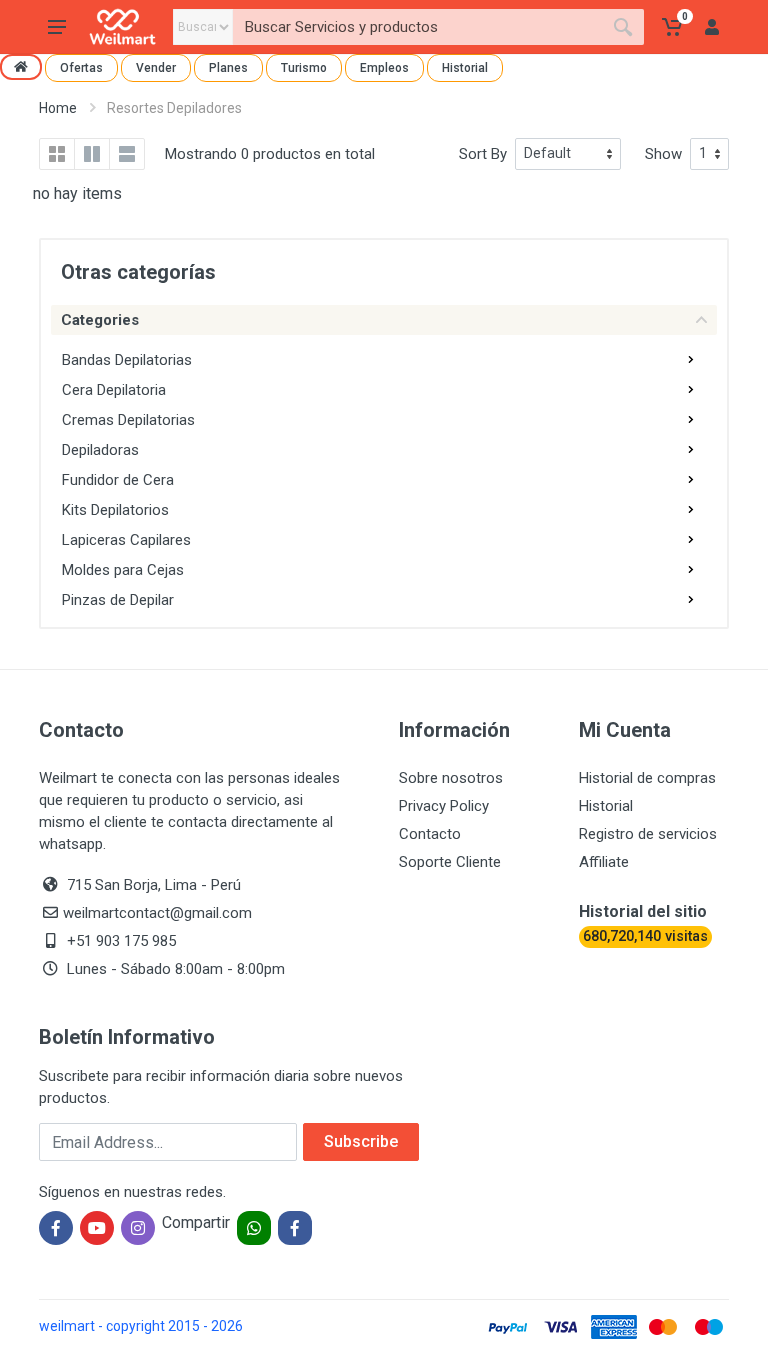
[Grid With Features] (92, 154)
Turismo (304, 68)
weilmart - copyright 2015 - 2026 (141, 1326)
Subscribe (361, 1141)
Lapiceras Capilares (126, 540)
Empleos (384, 68)
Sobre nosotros (451, 778)
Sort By (483, 154)
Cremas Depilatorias (128, 420)
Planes (228, 68)
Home (58, 108)
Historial (465, 68)
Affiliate (604, 862)
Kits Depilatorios (115, 510)
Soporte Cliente (450, 862)
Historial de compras (647, 778)
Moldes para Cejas (123, 570)
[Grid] (57, 154)
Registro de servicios (648, 834)
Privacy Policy (444, 806)
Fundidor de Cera (118, 480)
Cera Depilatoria (114, 390)
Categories (100, 320)
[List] (127, 154)
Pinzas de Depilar (118, 600)
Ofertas (81, 68)
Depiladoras (100, 450)
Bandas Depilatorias (127, 360)
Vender (156, 68)
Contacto (430, 834)
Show (663, 154)
